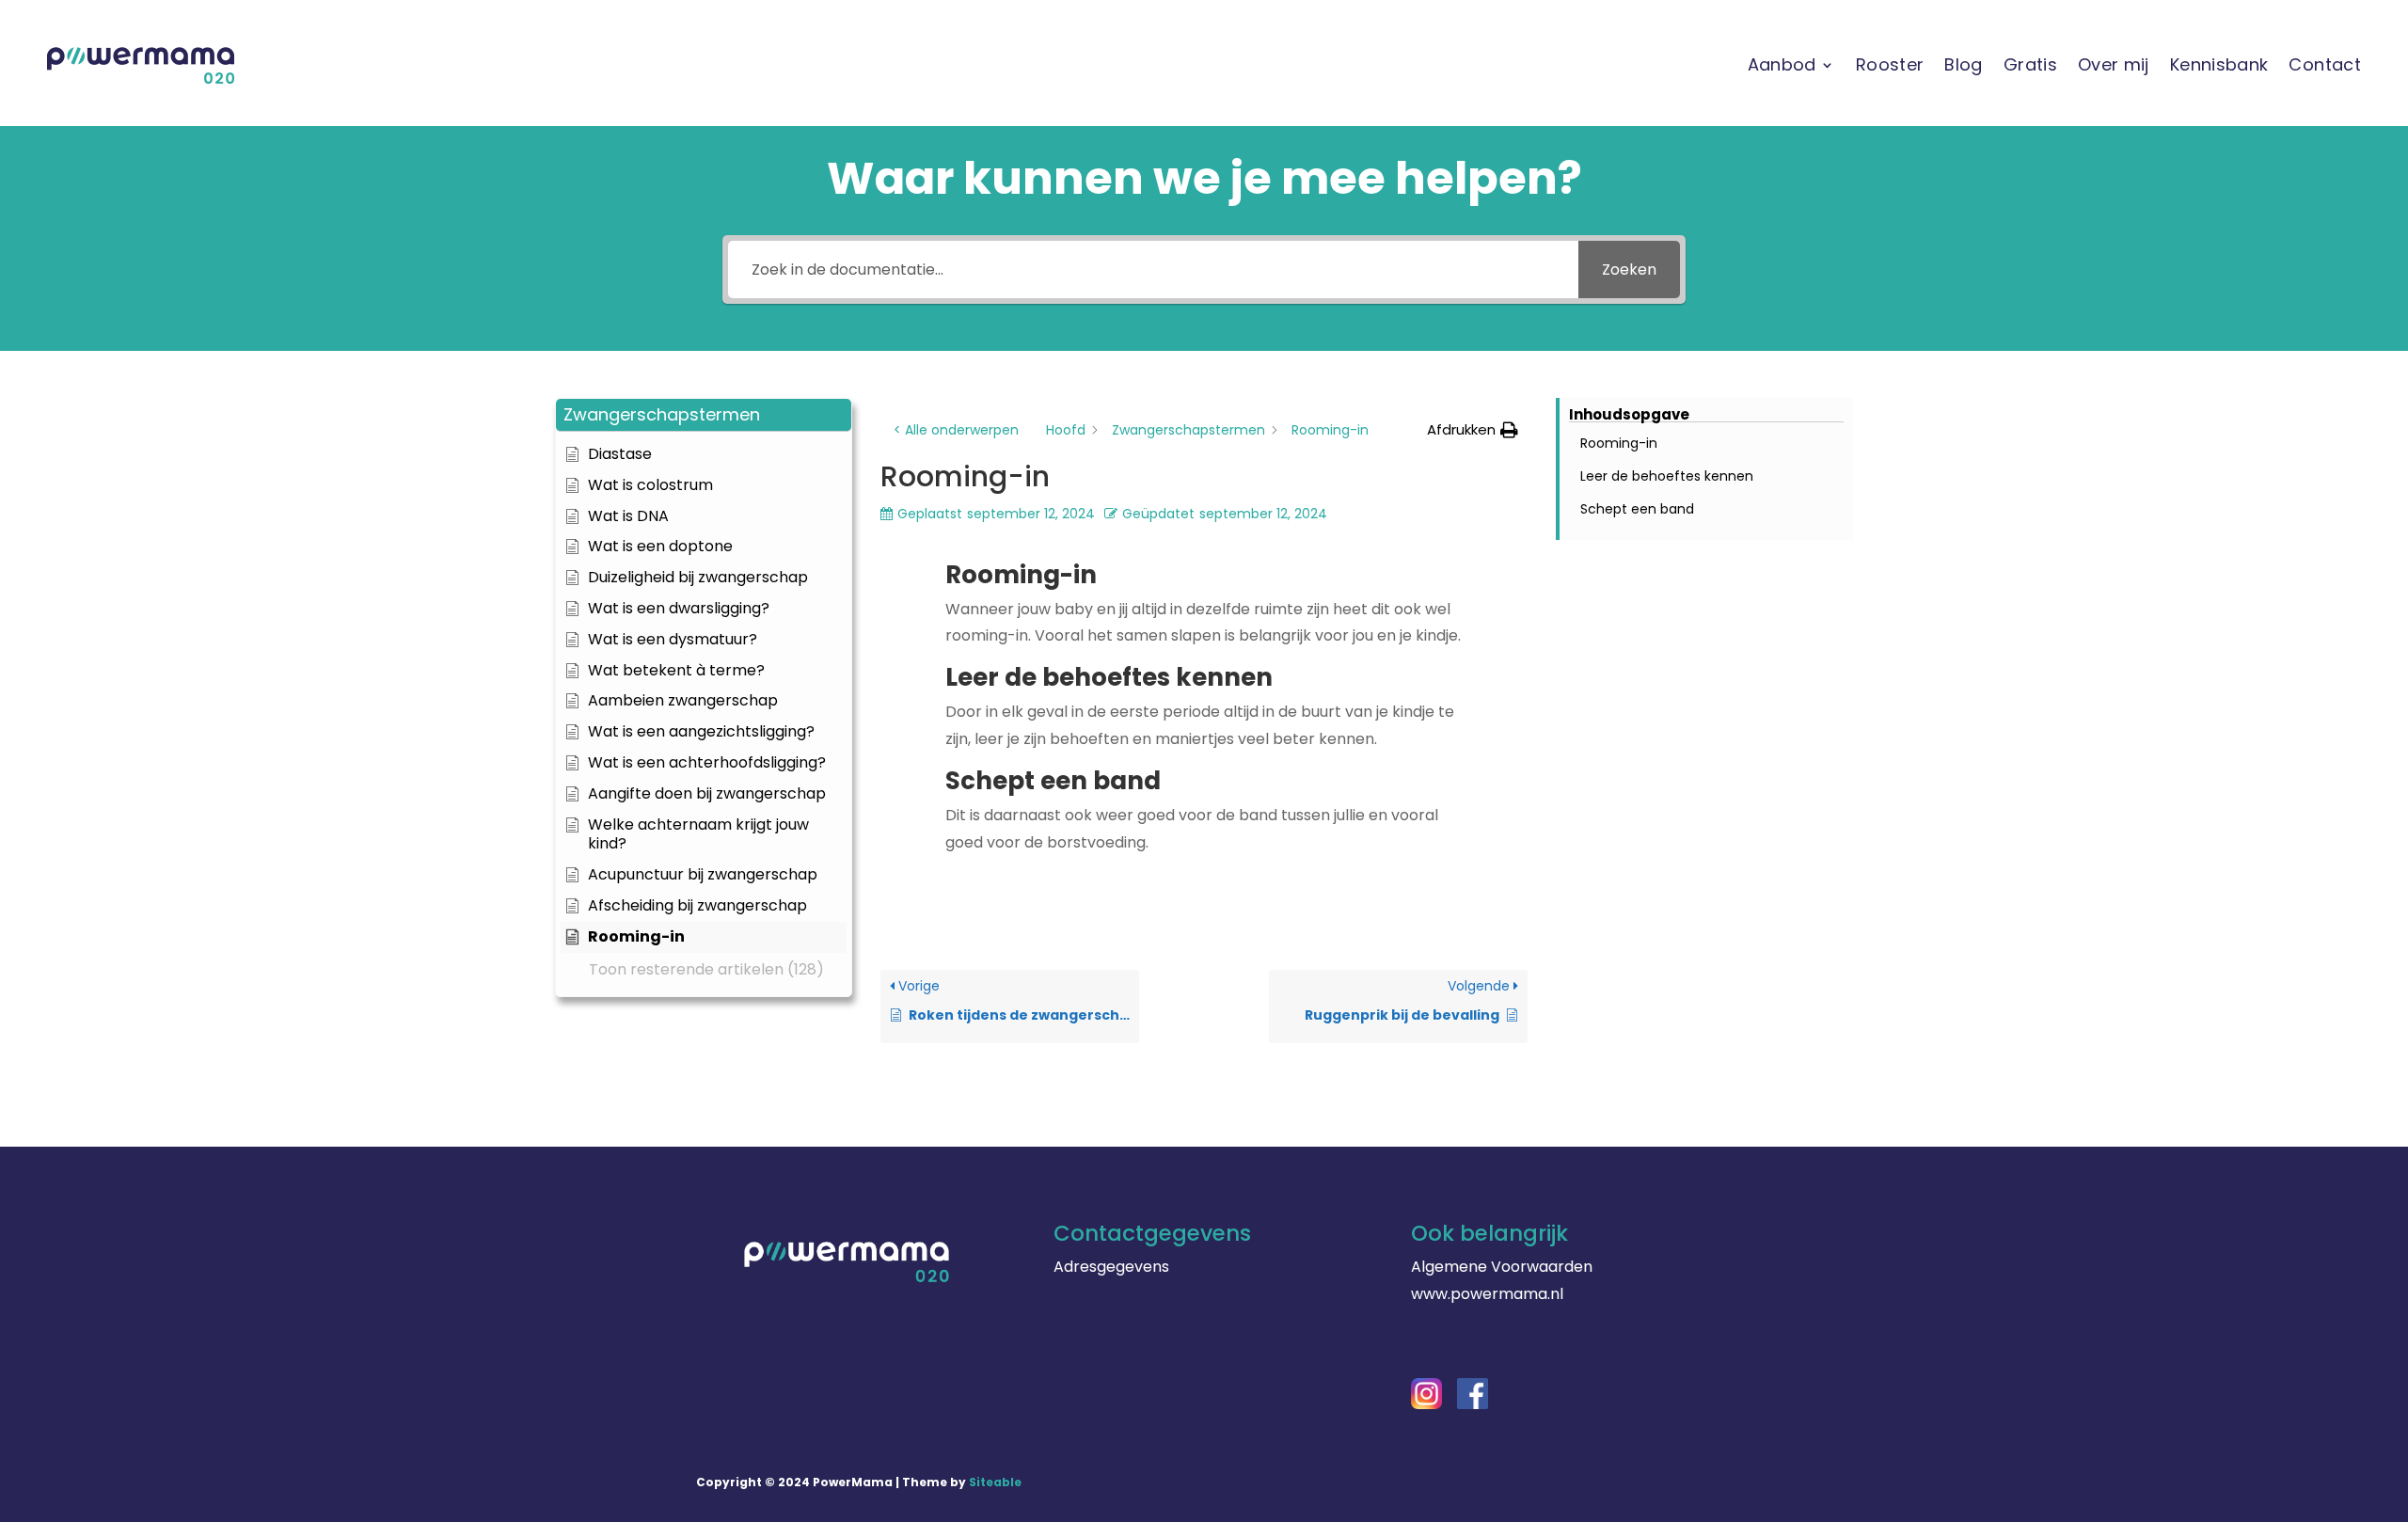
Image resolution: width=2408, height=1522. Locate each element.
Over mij (2114, 64)
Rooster (1890, 64)
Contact (2325, 64)
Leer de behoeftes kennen (1667, 476)
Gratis (2030, 64)
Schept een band (1637, 509)
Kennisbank (2219, 64)
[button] (704, 415)
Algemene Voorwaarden (1502, 1267)
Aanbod (1782, 64)
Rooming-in (1619, 443)
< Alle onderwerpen (956, 430)
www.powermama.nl (1487, 1294)
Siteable (995, 1482)
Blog (1963, 64)
